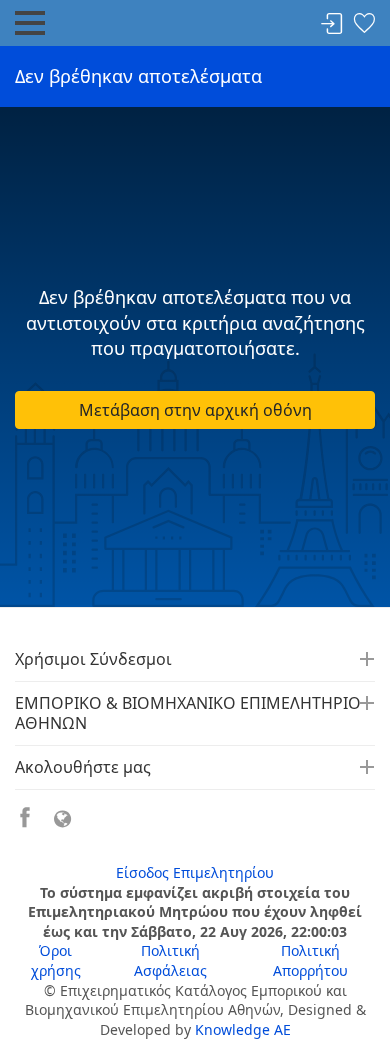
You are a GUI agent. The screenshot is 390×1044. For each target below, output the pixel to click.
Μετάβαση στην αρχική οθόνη (195, 410)
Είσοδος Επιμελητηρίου (195, 872)
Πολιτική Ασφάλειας (170, 960)
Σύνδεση (332, 24)
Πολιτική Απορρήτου (310, 960)
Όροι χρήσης (56, 960)
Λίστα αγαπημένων (364, 24)
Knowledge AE (243, 1029)
